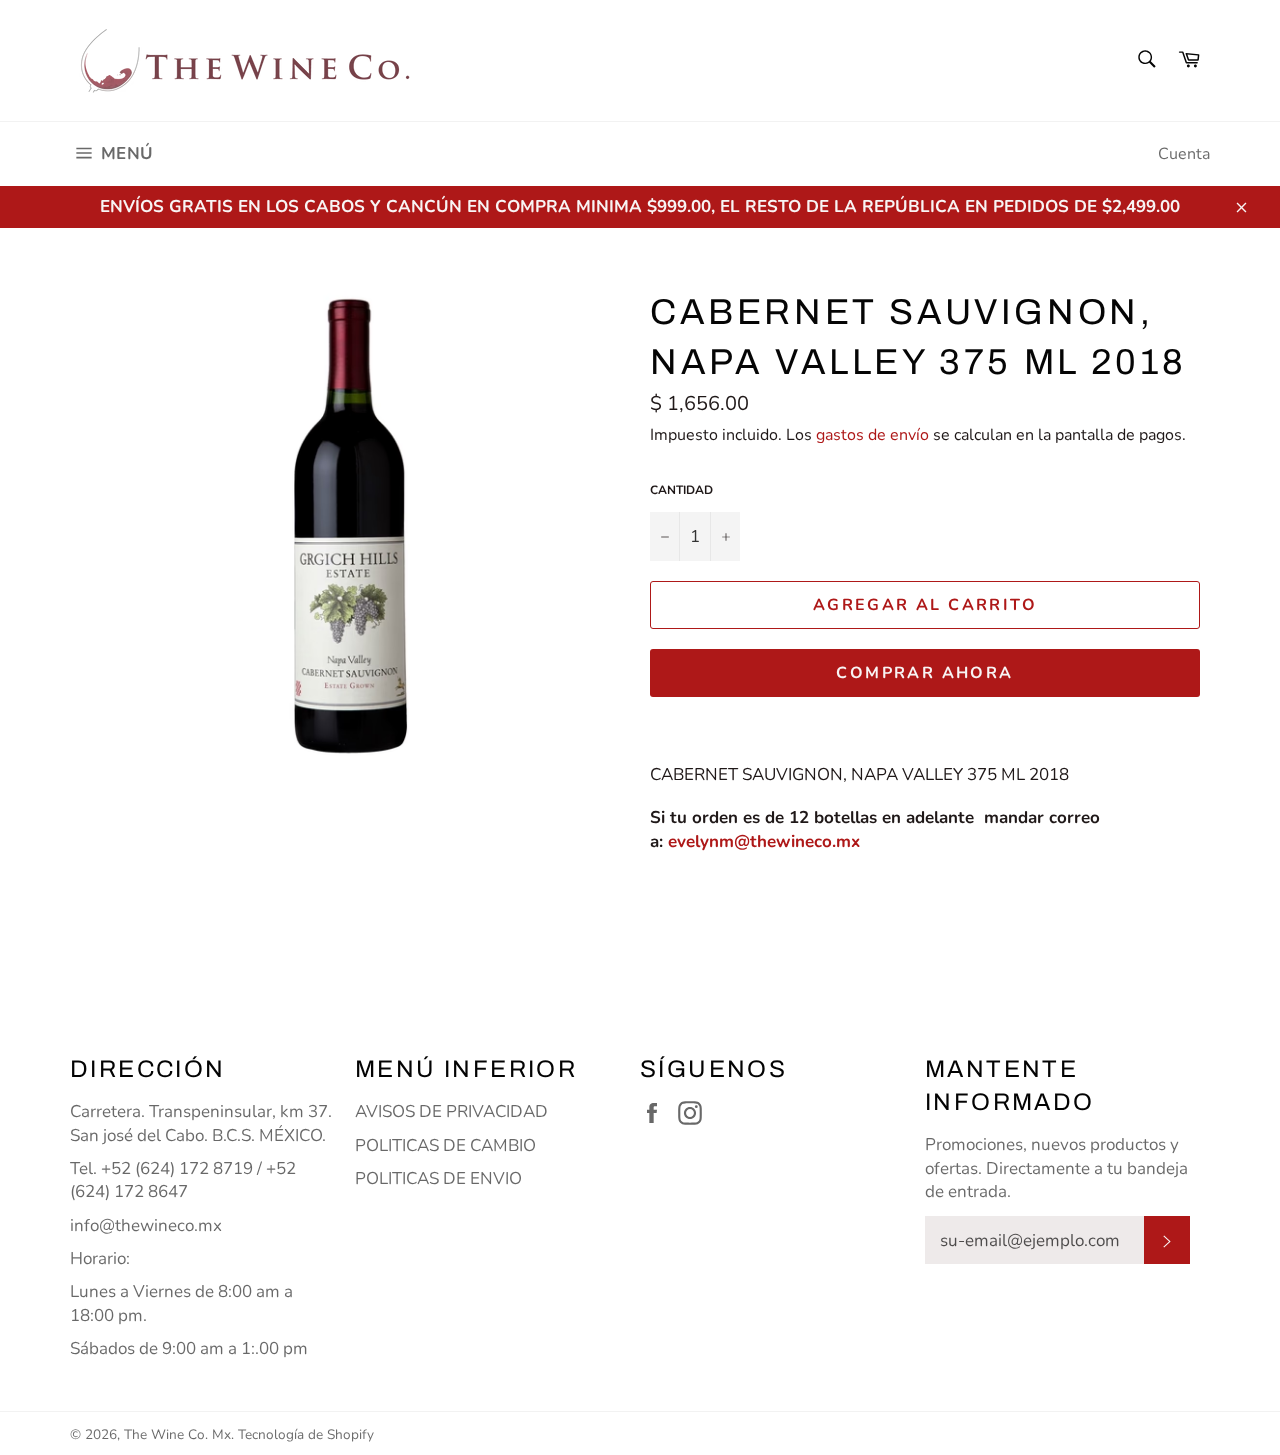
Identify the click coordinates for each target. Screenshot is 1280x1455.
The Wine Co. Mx (177, 1434)
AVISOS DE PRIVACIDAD (451, 1111)
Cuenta (1184, 154)
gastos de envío (872, 435)
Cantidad (681, 490)
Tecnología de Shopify (306, 1434)
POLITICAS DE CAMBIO (445, 1145)
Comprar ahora (924, 673)
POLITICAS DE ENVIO (438, 1178)
